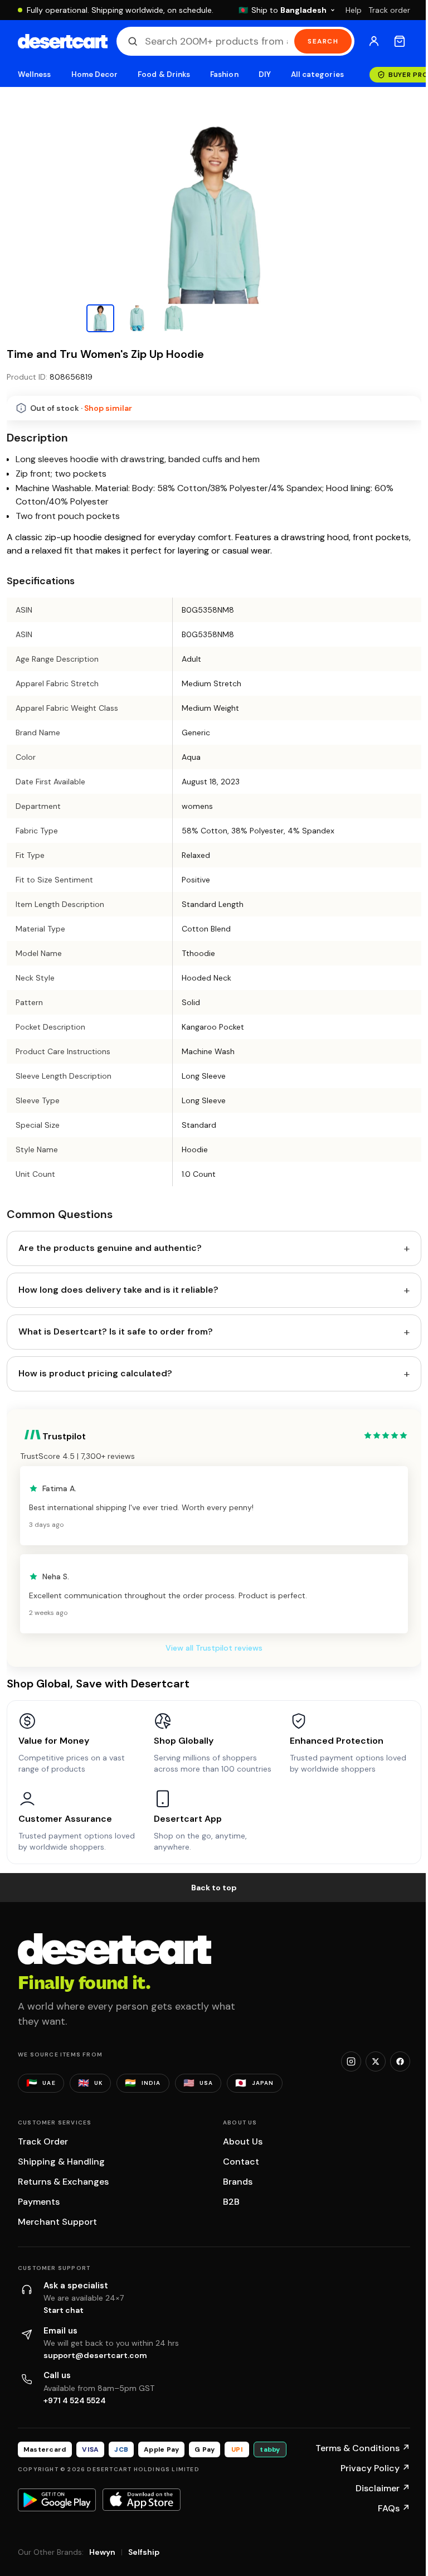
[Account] (374, 41)
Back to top (214, 1888)
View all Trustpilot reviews (214, 1648)
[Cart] (400, 41)
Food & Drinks (164, 74)
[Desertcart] (63, 41)
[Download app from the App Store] (142, 2500)
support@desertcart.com (95, 2355)
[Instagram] (351, 2061)
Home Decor (95, 74)
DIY (265, 74)
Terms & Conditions (363, 2448)
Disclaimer (383, 2488)
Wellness (35, 74)
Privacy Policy (375, 2468)
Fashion (224, 74)
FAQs (394, 2508)
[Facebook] (400, 2061)
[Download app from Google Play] (57, 2500)
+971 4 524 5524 (75, 2400)
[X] (376, 2061)
